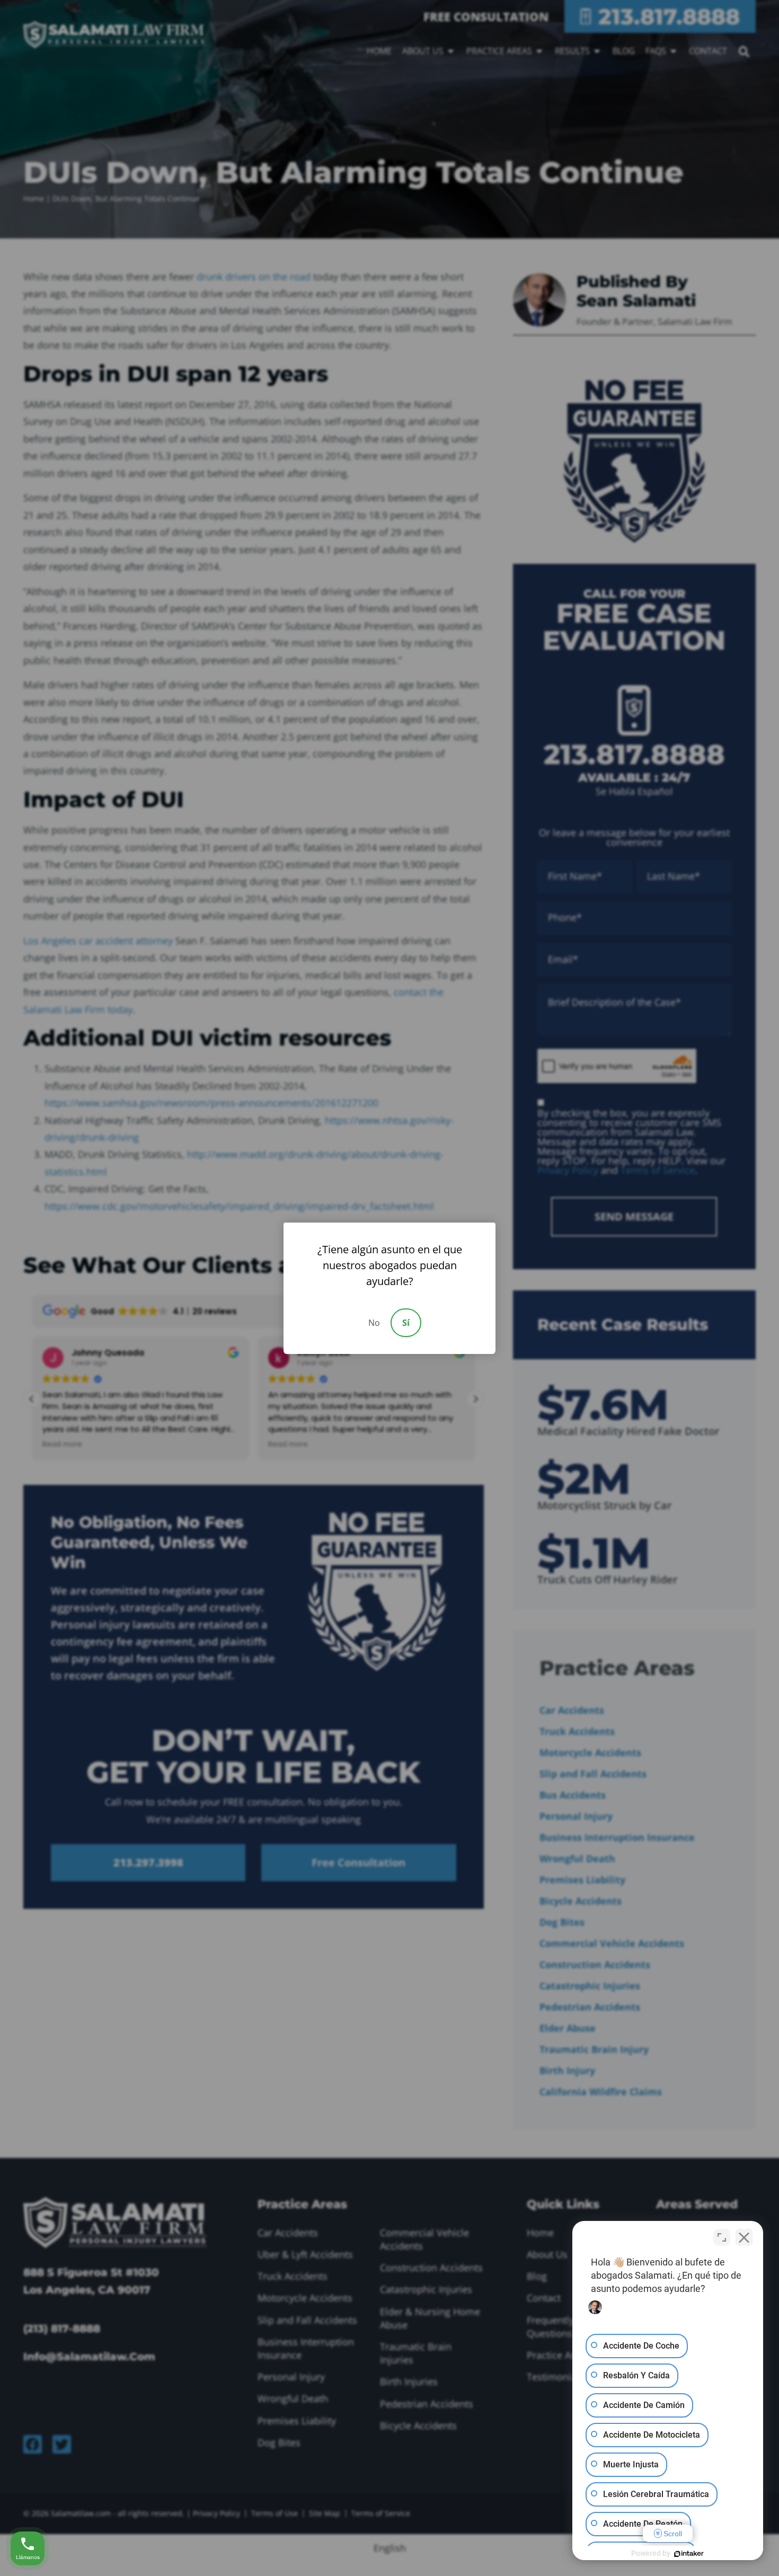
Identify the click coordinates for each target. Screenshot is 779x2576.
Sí (406, 1323)
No (374, 1323)
